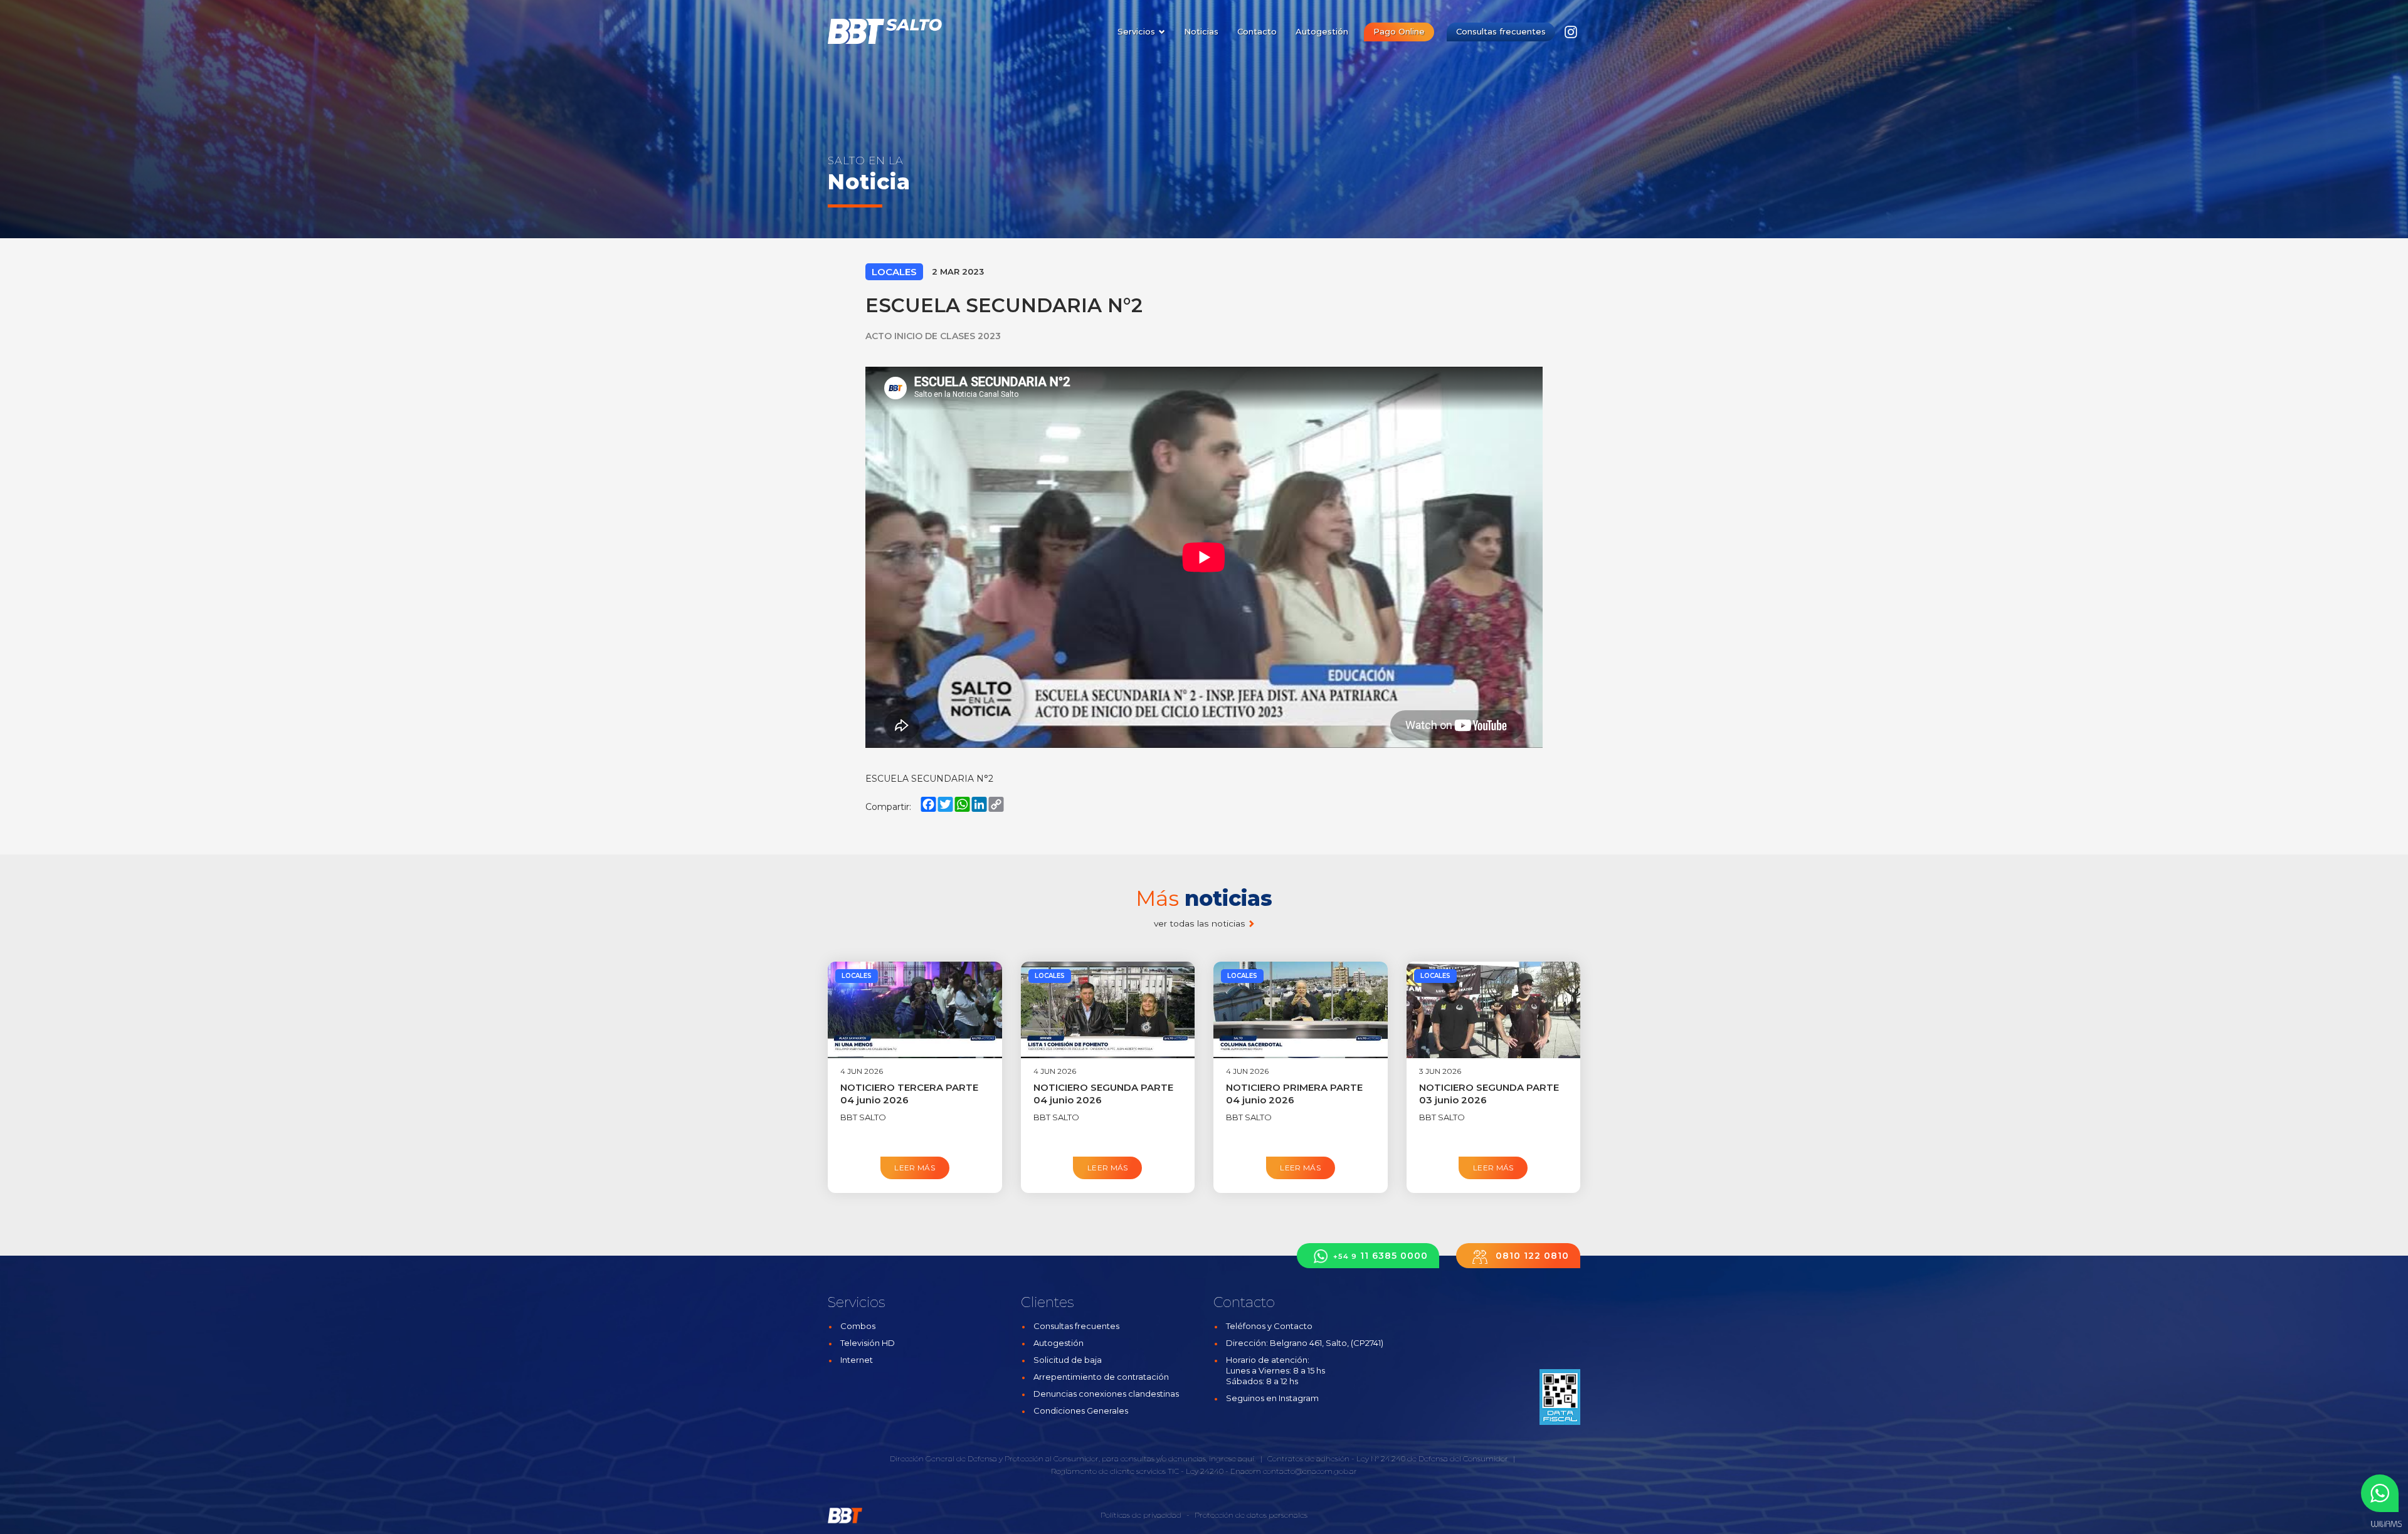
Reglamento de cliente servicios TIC (1115, 1471)
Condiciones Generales (1081, 1411)
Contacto (1257, 31)
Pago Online (1399, 31)
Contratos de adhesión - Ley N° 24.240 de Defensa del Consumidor (1388, 1458)
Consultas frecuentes (1501, 31)
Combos (858, 1326)
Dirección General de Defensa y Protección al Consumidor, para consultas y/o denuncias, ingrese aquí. (1073, 1458)
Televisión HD (868, 1343)
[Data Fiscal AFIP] (1560, 1397)
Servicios (1138, 31)
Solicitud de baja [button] (1068, 1360)
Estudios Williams (2386, 1524)
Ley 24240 (1205, 1471)
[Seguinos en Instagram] (1571, 35)
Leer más (915, 1168)
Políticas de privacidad (1141, 1515)
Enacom (1246, 1471)
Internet (857, 1360)
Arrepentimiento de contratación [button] (1101, 1377)
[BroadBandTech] (892, 31)
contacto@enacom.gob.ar (1310, 1471)
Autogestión (1322, 31)
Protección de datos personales (1251, 1515)
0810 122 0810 (1531, 1256)
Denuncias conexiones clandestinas (1106, 1394)
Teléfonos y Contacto (1269, 1326)
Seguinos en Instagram (1272, 1398)
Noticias (1201, 31)
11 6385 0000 (1381, 1256)
